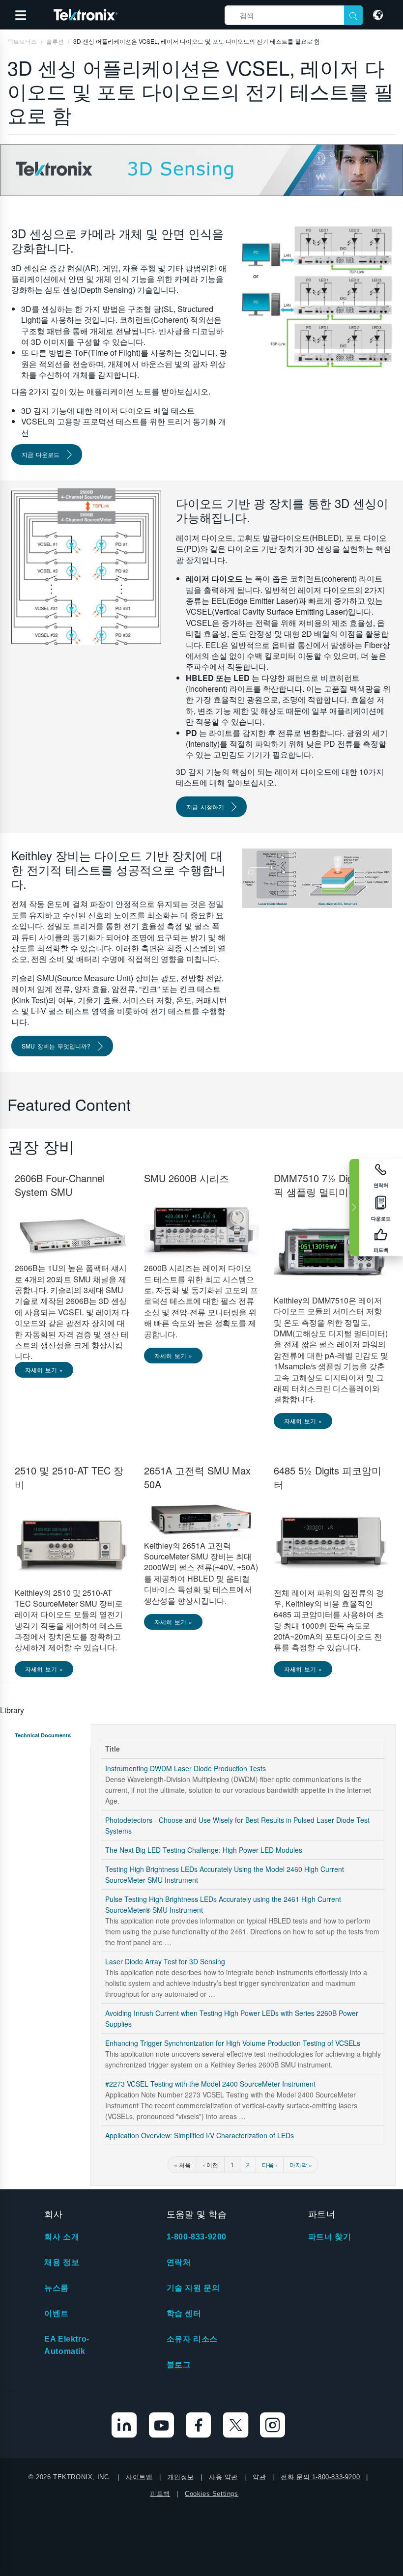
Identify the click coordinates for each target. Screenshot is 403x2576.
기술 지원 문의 (193, 2288)
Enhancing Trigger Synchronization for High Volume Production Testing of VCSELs (233, 2043)
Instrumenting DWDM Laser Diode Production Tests (186, 1768)
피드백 (160, 2494)
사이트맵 (139, 2477)
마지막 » (301, 2165)
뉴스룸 (57, 2288)
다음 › (270, 2165)
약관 (259, 2477)
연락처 (179, 2262)
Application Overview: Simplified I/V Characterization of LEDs (200, 2135)
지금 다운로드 (41, 454)
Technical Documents (43, 1735)
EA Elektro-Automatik (67, 2345)
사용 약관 (223, 2477)
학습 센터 (184, 2313)
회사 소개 (62, 2237)
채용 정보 (62, 2262)
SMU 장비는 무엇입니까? (56, 1046)
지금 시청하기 (205, 807)
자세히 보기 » (44, 1370)
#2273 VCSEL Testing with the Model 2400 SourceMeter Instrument (210, 2084)
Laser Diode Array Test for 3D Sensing (165, 1961)
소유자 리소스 (192, 2339)
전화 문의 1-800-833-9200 (320, 2477)
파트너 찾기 (330, 2237)
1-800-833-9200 (197, 2237)
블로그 (179, 2364)
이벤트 (57, 2313)
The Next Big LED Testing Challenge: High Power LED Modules (204, 1850)
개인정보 (181, 2477)
